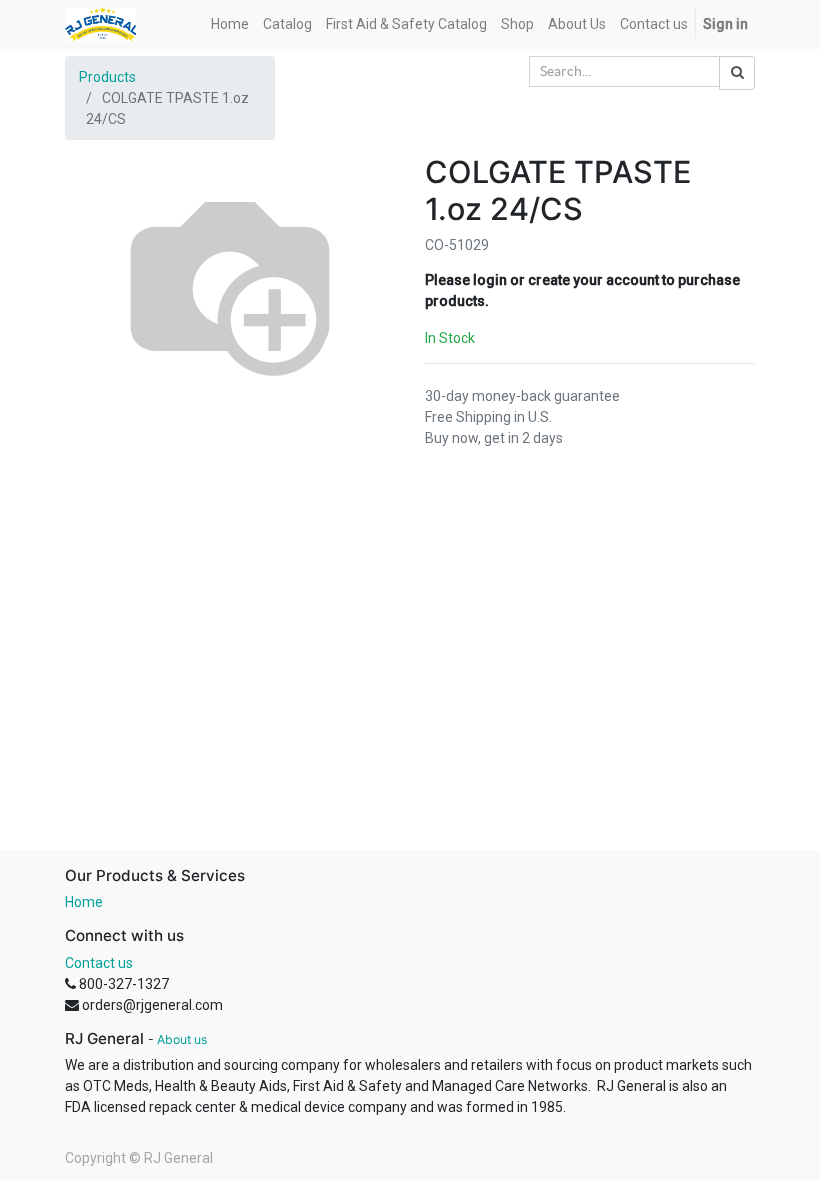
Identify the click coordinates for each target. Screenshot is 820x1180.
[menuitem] (230, 24)
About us (182, 1039)
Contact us (99, 963)
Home (84, 902)
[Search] (737, 73)
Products (107, 77)
